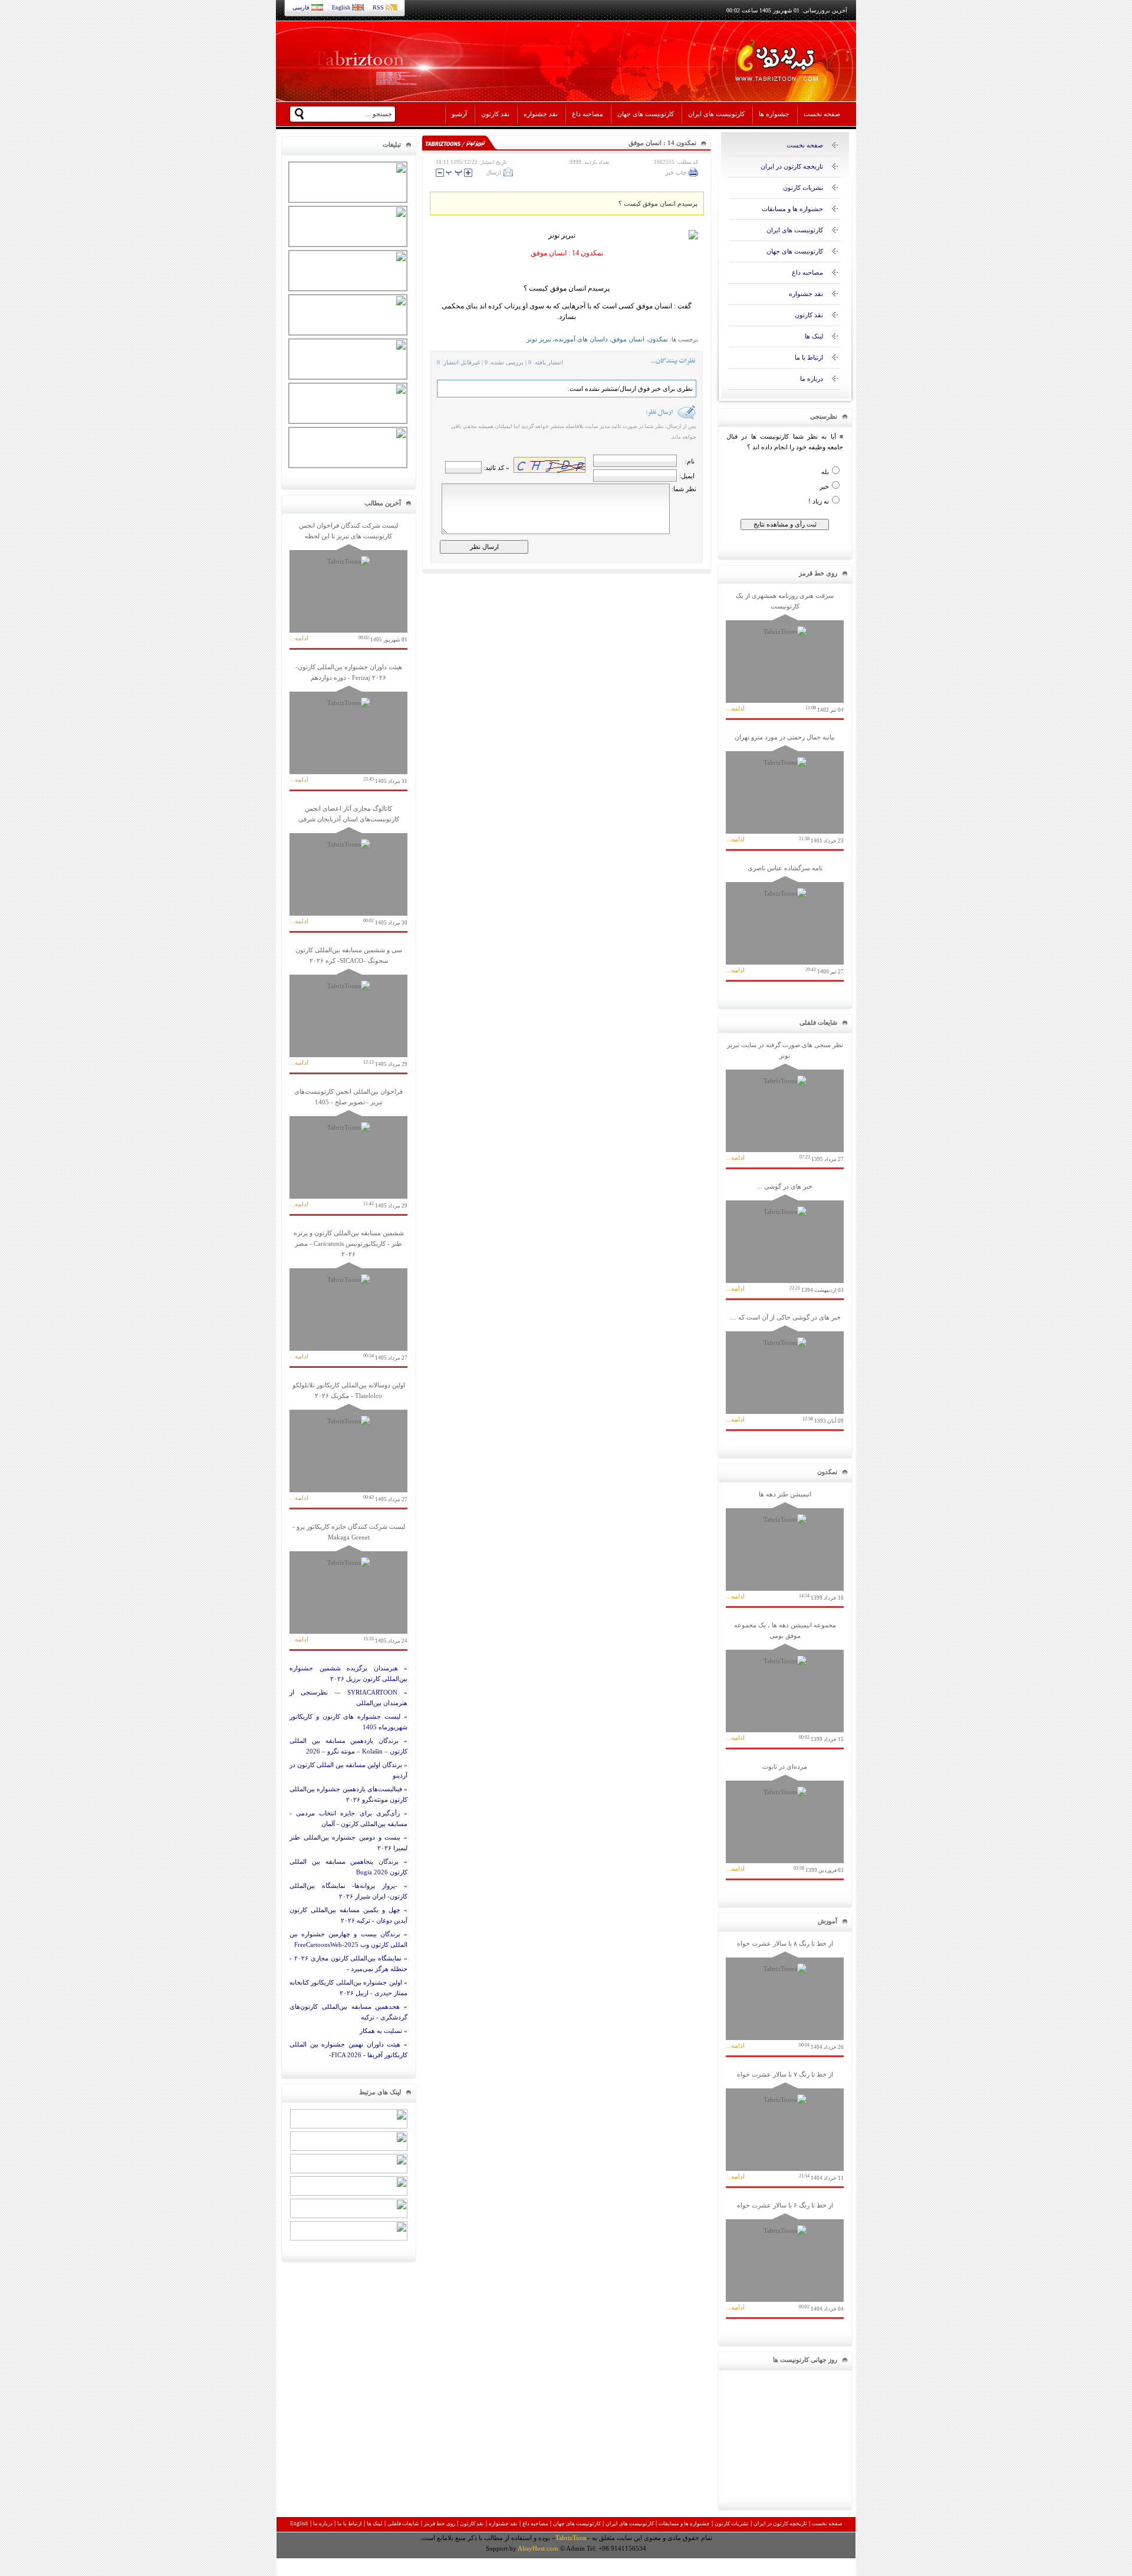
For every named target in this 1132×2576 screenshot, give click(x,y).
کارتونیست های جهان (646, 114)
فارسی (301, 7)
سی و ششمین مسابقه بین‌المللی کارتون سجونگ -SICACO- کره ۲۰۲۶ (348, 1007)
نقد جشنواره (541, 114)
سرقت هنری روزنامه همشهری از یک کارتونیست (785, 652)
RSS (378, 7)
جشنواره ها (774, 114)
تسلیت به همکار (381, 2031)
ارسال (493, 172)
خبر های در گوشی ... (785, 1238)
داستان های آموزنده (581, 339)
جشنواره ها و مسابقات (792, 209)
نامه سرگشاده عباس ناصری (785, 919)
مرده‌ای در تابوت (785, 1818)
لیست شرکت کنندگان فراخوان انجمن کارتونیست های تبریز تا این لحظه (348, 582)
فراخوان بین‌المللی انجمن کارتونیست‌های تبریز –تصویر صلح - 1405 (348, 1148)
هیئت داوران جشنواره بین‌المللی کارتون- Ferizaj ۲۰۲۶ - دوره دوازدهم (348, 724)
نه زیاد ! (819, 501)
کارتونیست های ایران (716, 114)
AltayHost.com (538, 2548)
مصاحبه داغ (588, 114)
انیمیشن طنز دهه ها (785, 1546)
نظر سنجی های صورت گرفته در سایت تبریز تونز (785, 1102)
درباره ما (812, 379)
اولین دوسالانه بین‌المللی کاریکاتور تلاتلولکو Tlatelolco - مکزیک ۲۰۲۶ (348, 1442)
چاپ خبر (676, 172)
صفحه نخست (822, 114)
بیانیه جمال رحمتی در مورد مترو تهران (785, 789)
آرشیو (459, 114)
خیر (824, 486)
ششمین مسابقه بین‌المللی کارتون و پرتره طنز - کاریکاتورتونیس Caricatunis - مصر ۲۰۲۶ (348, 1295)
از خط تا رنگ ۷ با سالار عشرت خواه (785, 2126)
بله (825, 472)
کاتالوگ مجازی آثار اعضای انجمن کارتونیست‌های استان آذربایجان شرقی (348, 865)
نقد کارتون (495, 114)
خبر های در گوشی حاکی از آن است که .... (785, 1369)
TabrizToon (571, 2538)
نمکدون (658, 339)
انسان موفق (628, 339)
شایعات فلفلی (403, 2524)
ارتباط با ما (809, 357)
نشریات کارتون (803, 187)
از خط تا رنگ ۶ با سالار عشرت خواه (785, 2257)
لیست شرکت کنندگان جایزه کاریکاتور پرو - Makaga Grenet (348, 1583)
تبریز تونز (539, 339)
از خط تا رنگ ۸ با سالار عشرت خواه (785, 1995)
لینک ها (814, 336)
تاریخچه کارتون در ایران (792, 166)
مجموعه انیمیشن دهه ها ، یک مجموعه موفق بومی (785, 1682)
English (341, 7)
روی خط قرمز (440, 2524)
